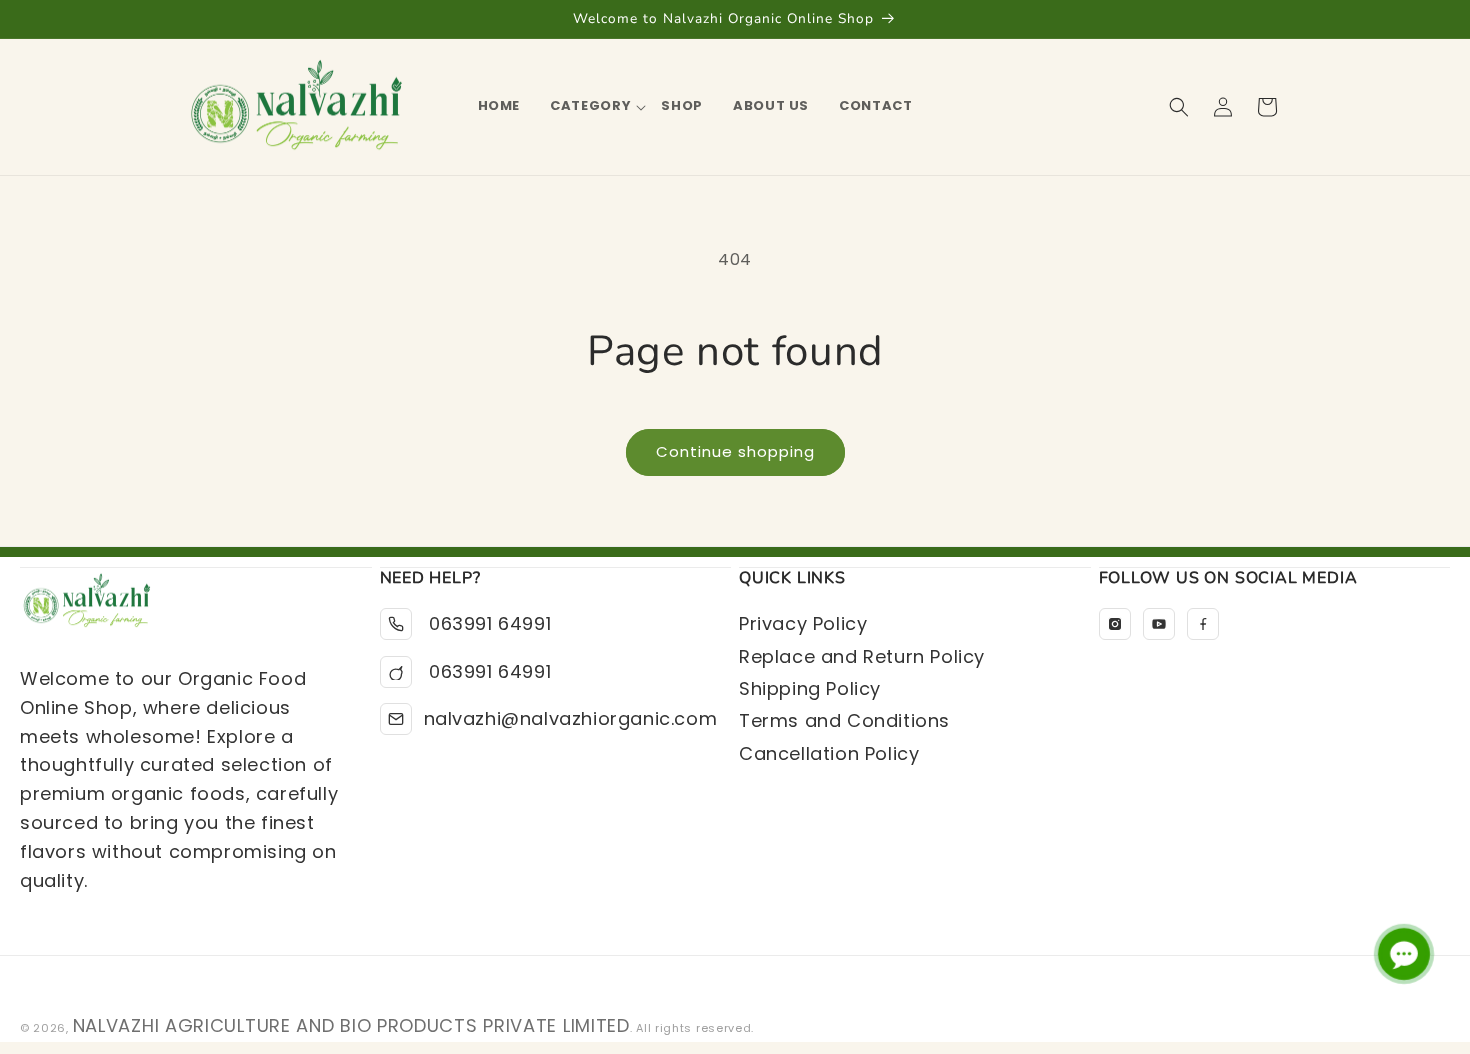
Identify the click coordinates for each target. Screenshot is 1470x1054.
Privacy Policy (803, 623)
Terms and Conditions (844, 720)
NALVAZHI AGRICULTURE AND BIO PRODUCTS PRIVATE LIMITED (351, 1025)
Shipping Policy (810, 688)
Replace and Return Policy (862, 656)
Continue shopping (735, 451)
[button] (590, 106)
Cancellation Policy (829, 753)
